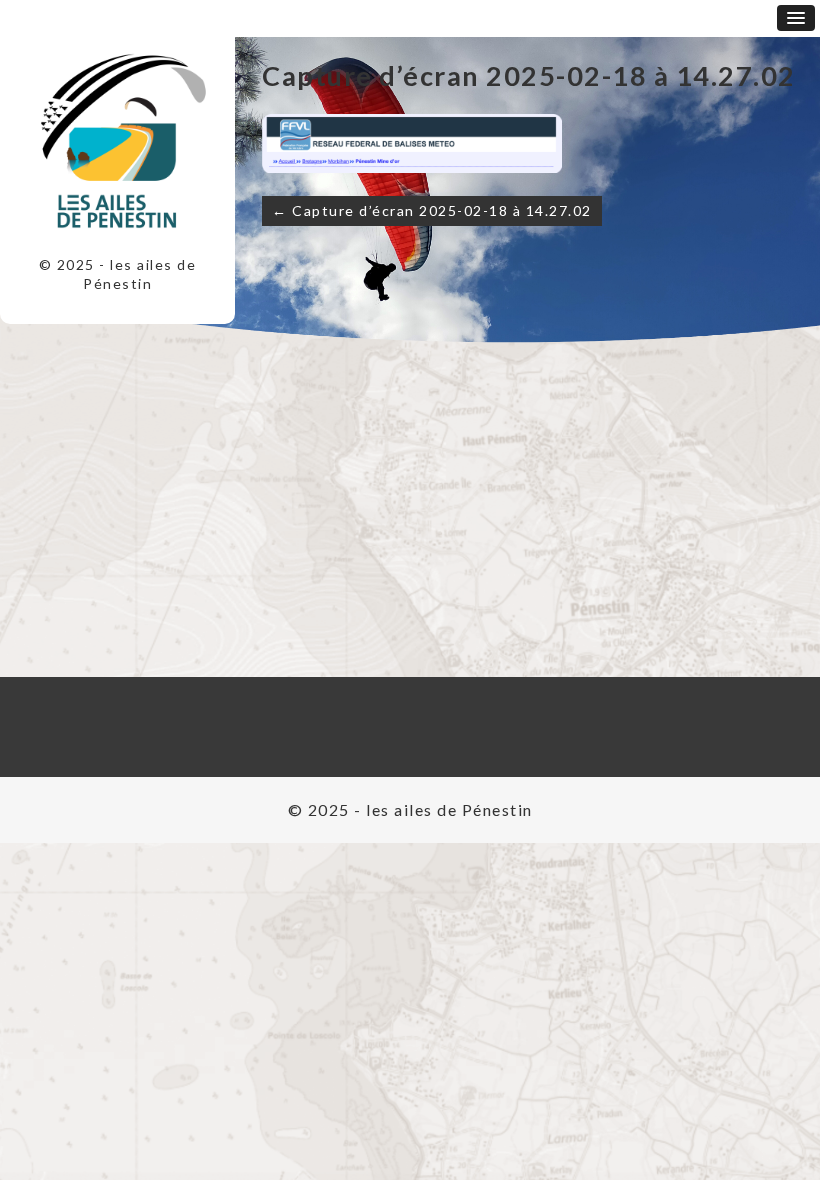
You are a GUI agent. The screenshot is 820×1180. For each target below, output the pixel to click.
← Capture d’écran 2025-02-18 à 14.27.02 (432, 210)
